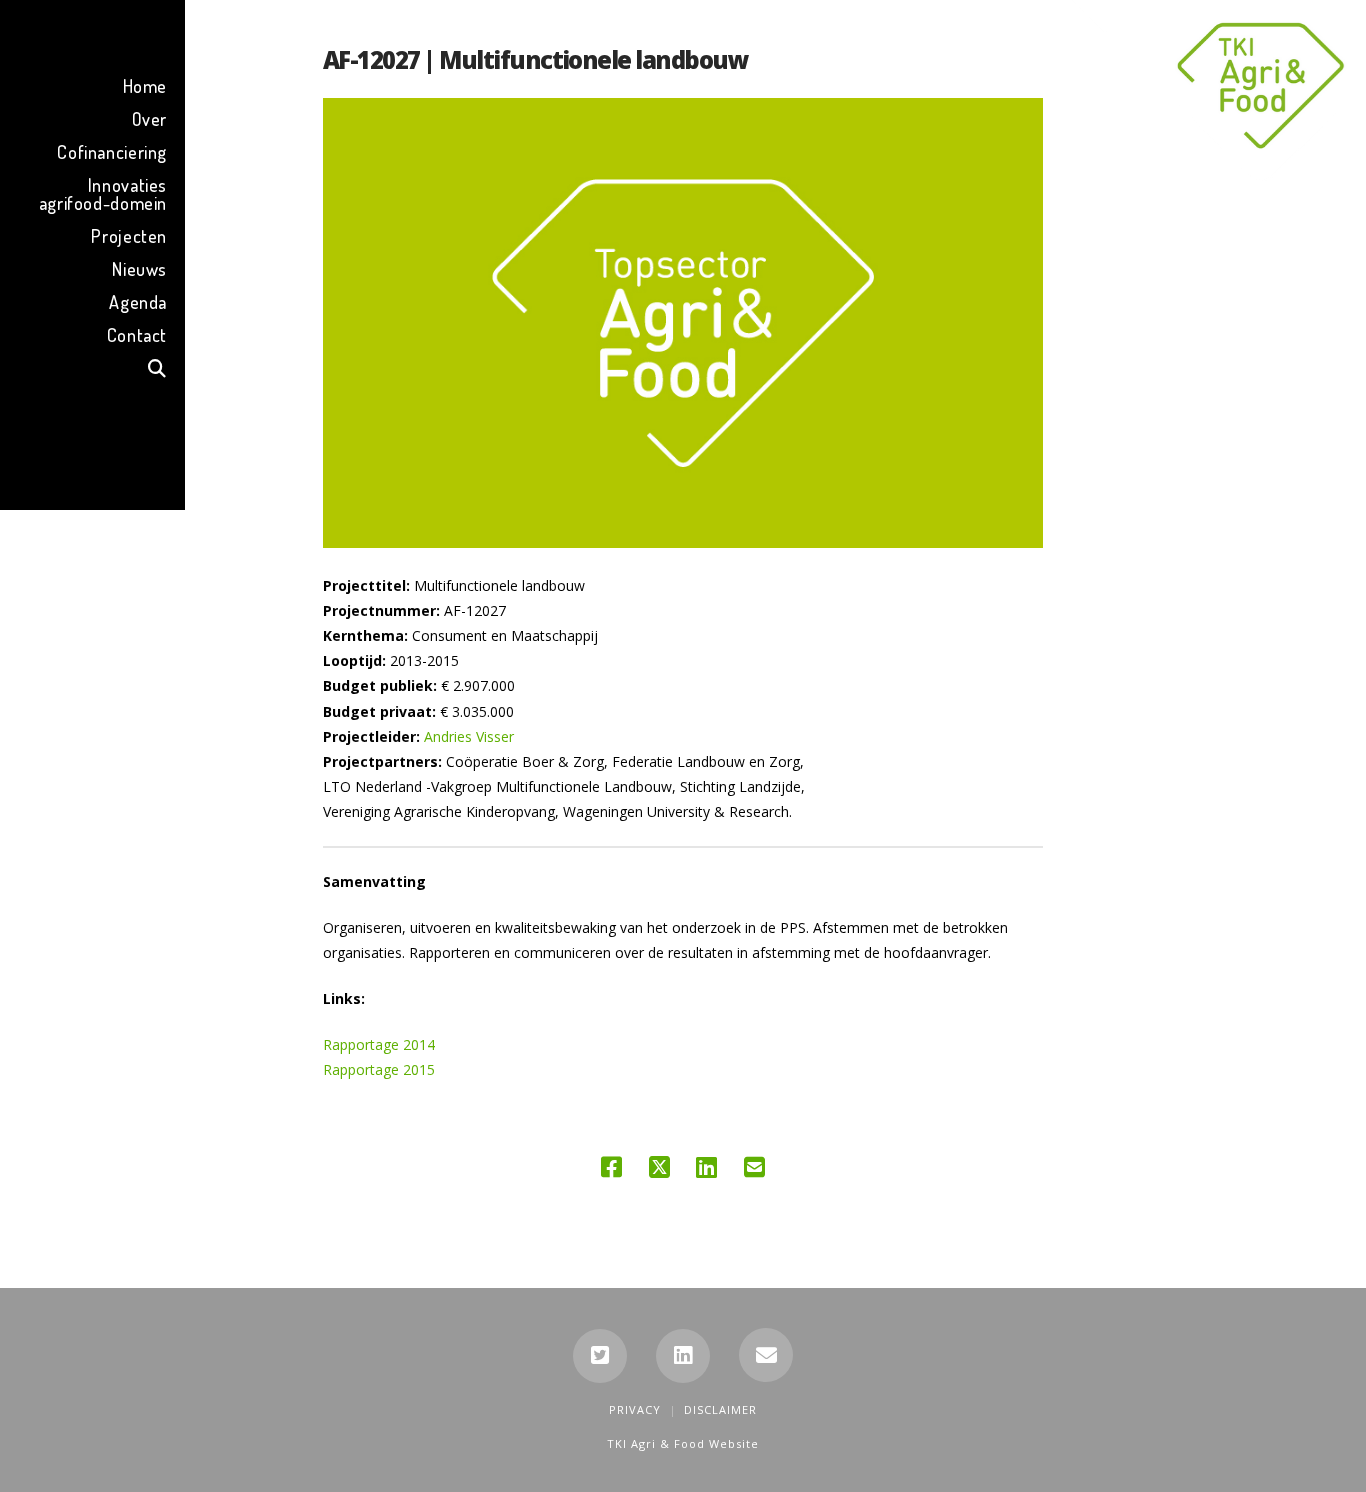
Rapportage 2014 (379, 1044)
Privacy (635, 1409)
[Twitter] (600, 1356)
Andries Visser (469, 736)
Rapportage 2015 (379, 1069)
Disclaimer (720, 1409)
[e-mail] (766, 1355)
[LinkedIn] (683, 1356)
